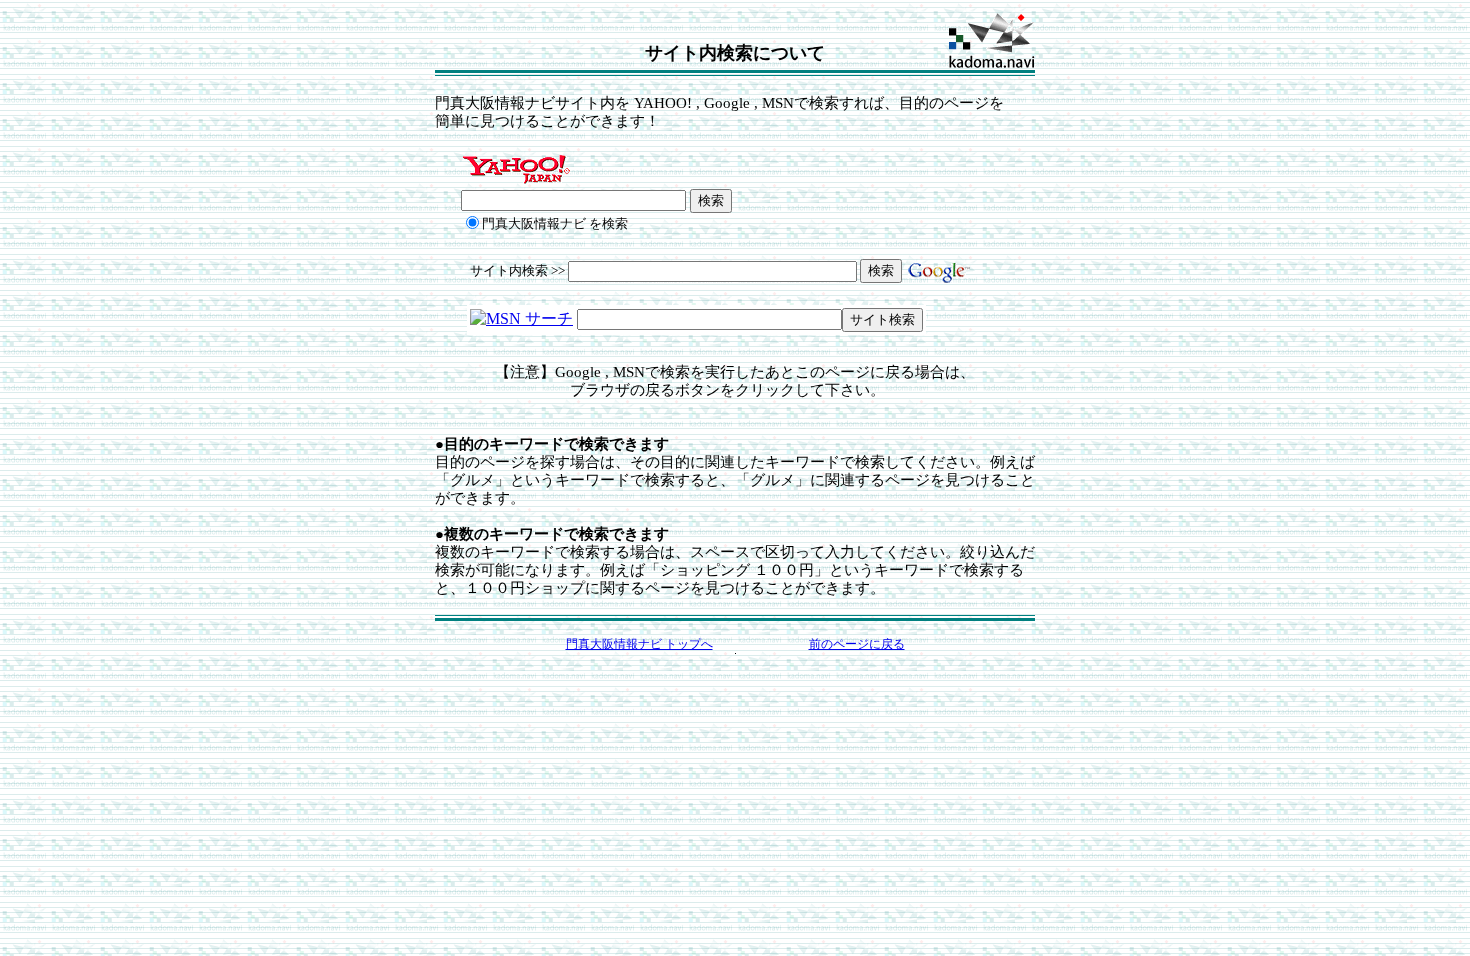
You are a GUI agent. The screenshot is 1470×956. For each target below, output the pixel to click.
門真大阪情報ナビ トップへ (639, 644)
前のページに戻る (857, 644)
